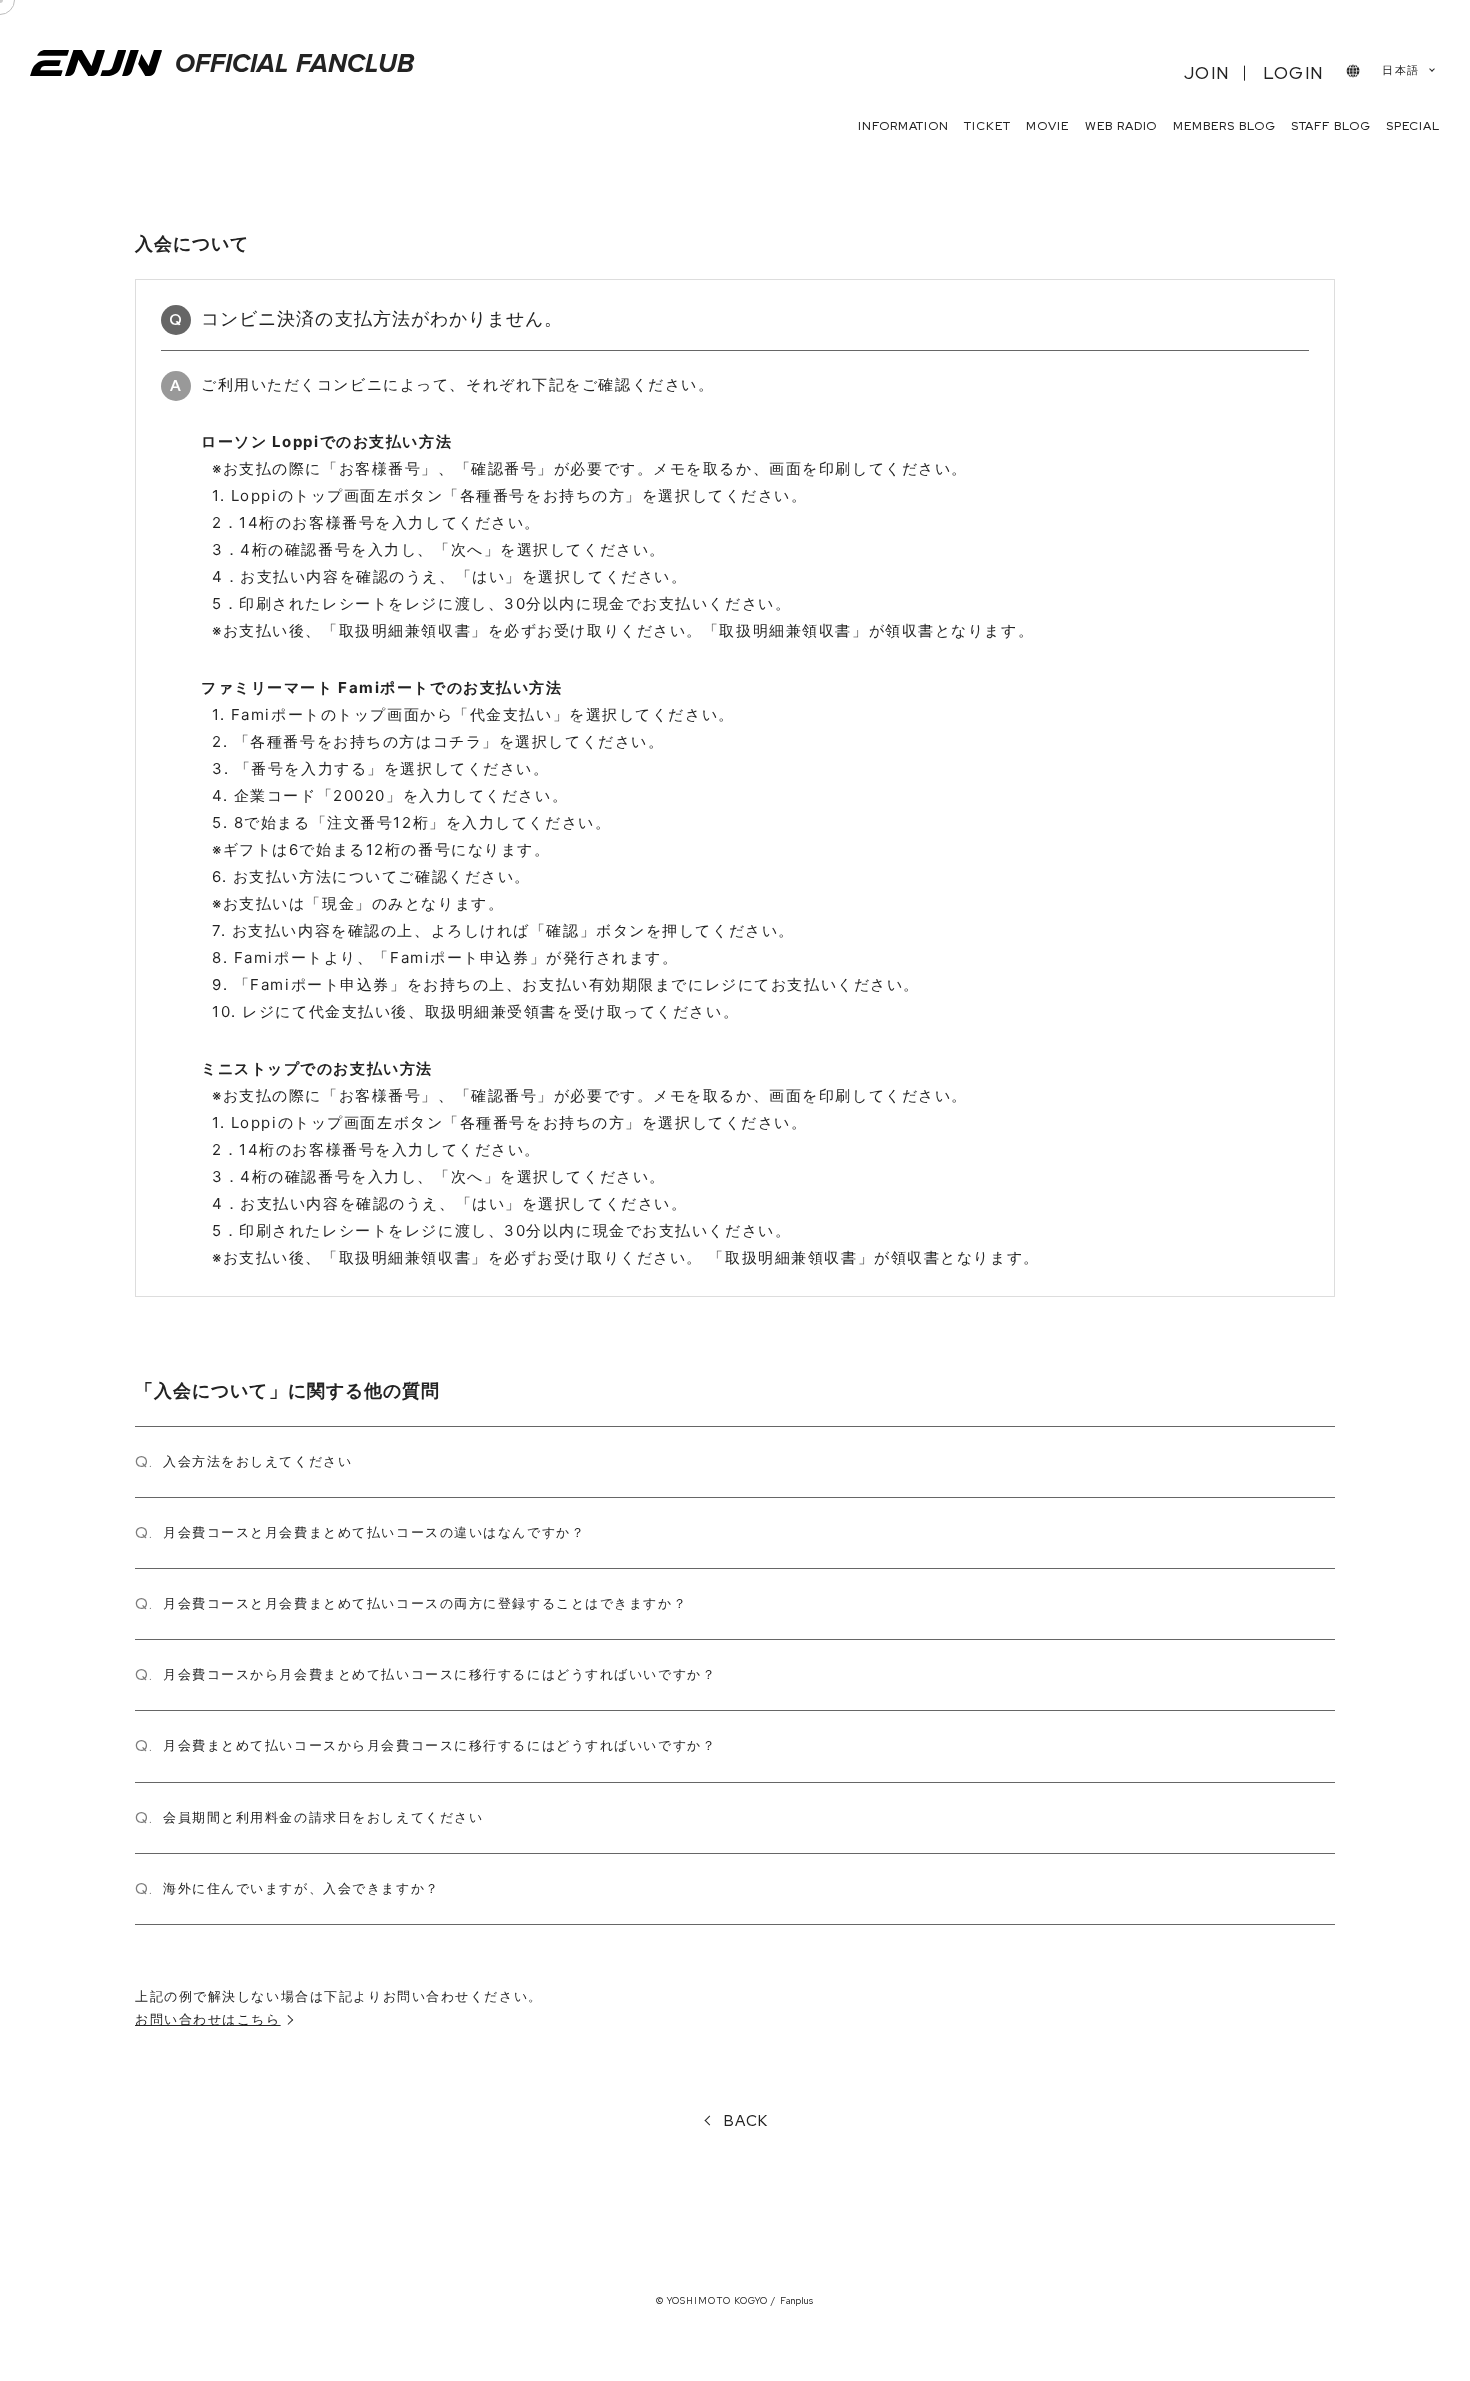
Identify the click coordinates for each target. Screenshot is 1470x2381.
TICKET (987, 126)
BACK (746, 2121)
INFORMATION (903, 126)
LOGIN (1293, 73)
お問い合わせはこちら (208, 2019)
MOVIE (1047, 126)
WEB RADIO (1121, 126)
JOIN (1206, 73)
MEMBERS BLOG (1224, 126)
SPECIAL (1413, 126)
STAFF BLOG (1331, 126)
